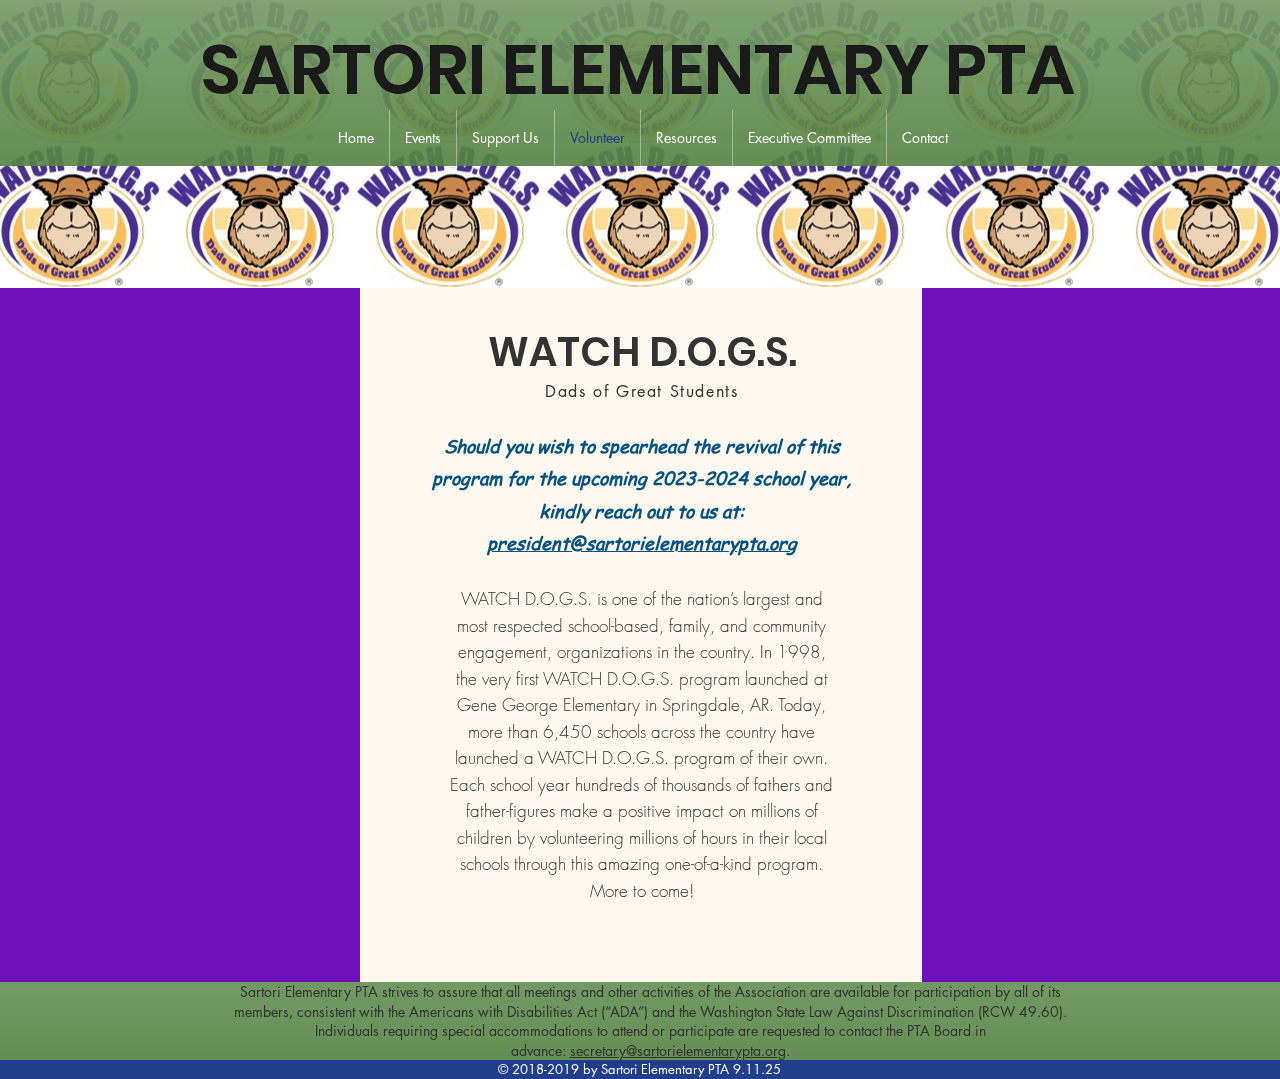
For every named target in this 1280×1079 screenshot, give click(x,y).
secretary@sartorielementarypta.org (678, 1050)
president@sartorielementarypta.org (642, 542)
